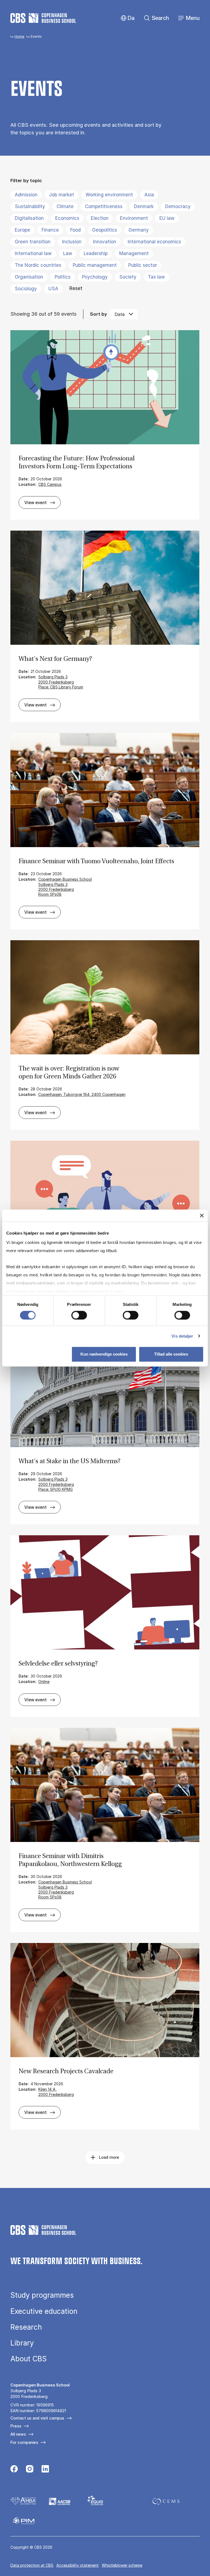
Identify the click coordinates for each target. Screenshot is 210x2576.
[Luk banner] (202, 1215)
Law (68, 253)
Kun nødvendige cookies (104, 1354)
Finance (50, 230)
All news (18, 2434)
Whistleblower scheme (122, 2565)
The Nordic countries (38, 265)
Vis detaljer (182, 1336)
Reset (76, 288)
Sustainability (30, 206)
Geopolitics (105, 230)
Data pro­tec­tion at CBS (32, 2565)
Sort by (98, 314)
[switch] (79, 1315)
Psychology (95, 277)
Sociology (26, 289)
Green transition (33, 242)
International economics (154, 242)
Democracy (178, 206)
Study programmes (42, 2295)
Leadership (96, 253)
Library (22, 2343)
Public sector (143, 265)
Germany (139, 230)
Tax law (156, 277)
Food (75, 230)
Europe (22, 230)
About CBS (29, 2359)
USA (53, 289)
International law (33, 253)
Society (128, 277)
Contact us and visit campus (37, 2418)
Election (100, 218)
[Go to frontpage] (43, 18)
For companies (24, 2442)
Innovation (105, 242)
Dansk (126, 18)
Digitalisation (29, 218)
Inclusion (72, 242)
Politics (63, 277)
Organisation (29, 277)
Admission (26, 195)
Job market (62, 195)
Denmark (144, 206)
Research (26, 2327)
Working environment (109, 195)
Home (19, 36)
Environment (134, 218)
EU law (167, 218)
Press (16, 2426)
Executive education (44, 2311)
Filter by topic (26, 180)
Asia (149, 195)
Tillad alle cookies (171, 1354)
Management (134, 253)
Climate (65, 206)
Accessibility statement (78, 2565)
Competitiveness (104, 206)
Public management (95, 265)
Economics (67, 218)
